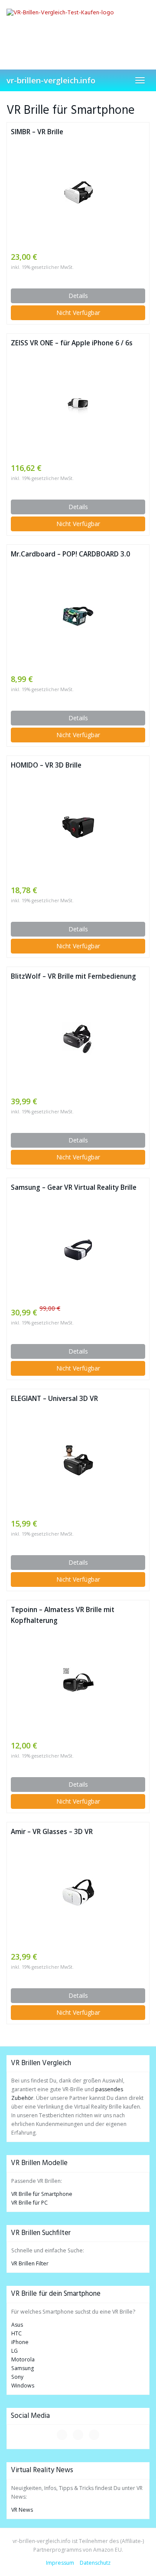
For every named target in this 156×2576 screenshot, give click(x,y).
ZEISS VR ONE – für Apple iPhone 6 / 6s (72, 343)
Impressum (60, 2563)
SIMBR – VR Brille (37, 132)
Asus (17, 2325)
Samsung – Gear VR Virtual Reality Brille (74, 1187)
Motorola (23, 2359)
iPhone (20, 2342)
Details (78, 296)
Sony (17, 2377)
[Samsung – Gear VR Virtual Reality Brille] (78, 1250)
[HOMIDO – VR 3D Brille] (78, 827)
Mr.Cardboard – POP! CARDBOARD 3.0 (70, 554)
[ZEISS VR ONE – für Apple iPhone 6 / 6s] (78, 405)
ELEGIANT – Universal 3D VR (54, 1399)
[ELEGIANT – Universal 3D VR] (78, 1461)
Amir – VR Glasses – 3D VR (52, 1832)
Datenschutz (95, 2563)
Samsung (23, 2368)
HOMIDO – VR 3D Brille (46, 765)
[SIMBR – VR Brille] (78, 194)
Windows (23, 2386)
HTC (16, 2333)
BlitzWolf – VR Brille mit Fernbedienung (73, 976)
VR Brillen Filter (30, 2263)
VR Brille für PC (29, 2203)
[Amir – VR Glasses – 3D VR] (78, 1894)
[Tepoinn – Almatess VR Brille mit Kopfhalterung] (78, 1683)
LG (15, 2351)
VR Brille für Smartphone (42, 2194)
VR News (22, 2510)
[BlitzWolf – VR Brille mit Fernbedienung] (78, 1038)
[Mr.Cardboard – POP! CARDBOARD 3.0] (78, 616)
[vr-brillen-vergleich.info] (78, 28)
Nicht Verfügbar (78, 313)
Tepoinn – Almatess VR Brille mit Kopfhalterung (63, 1615)
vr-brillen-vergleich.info (51, 80)
